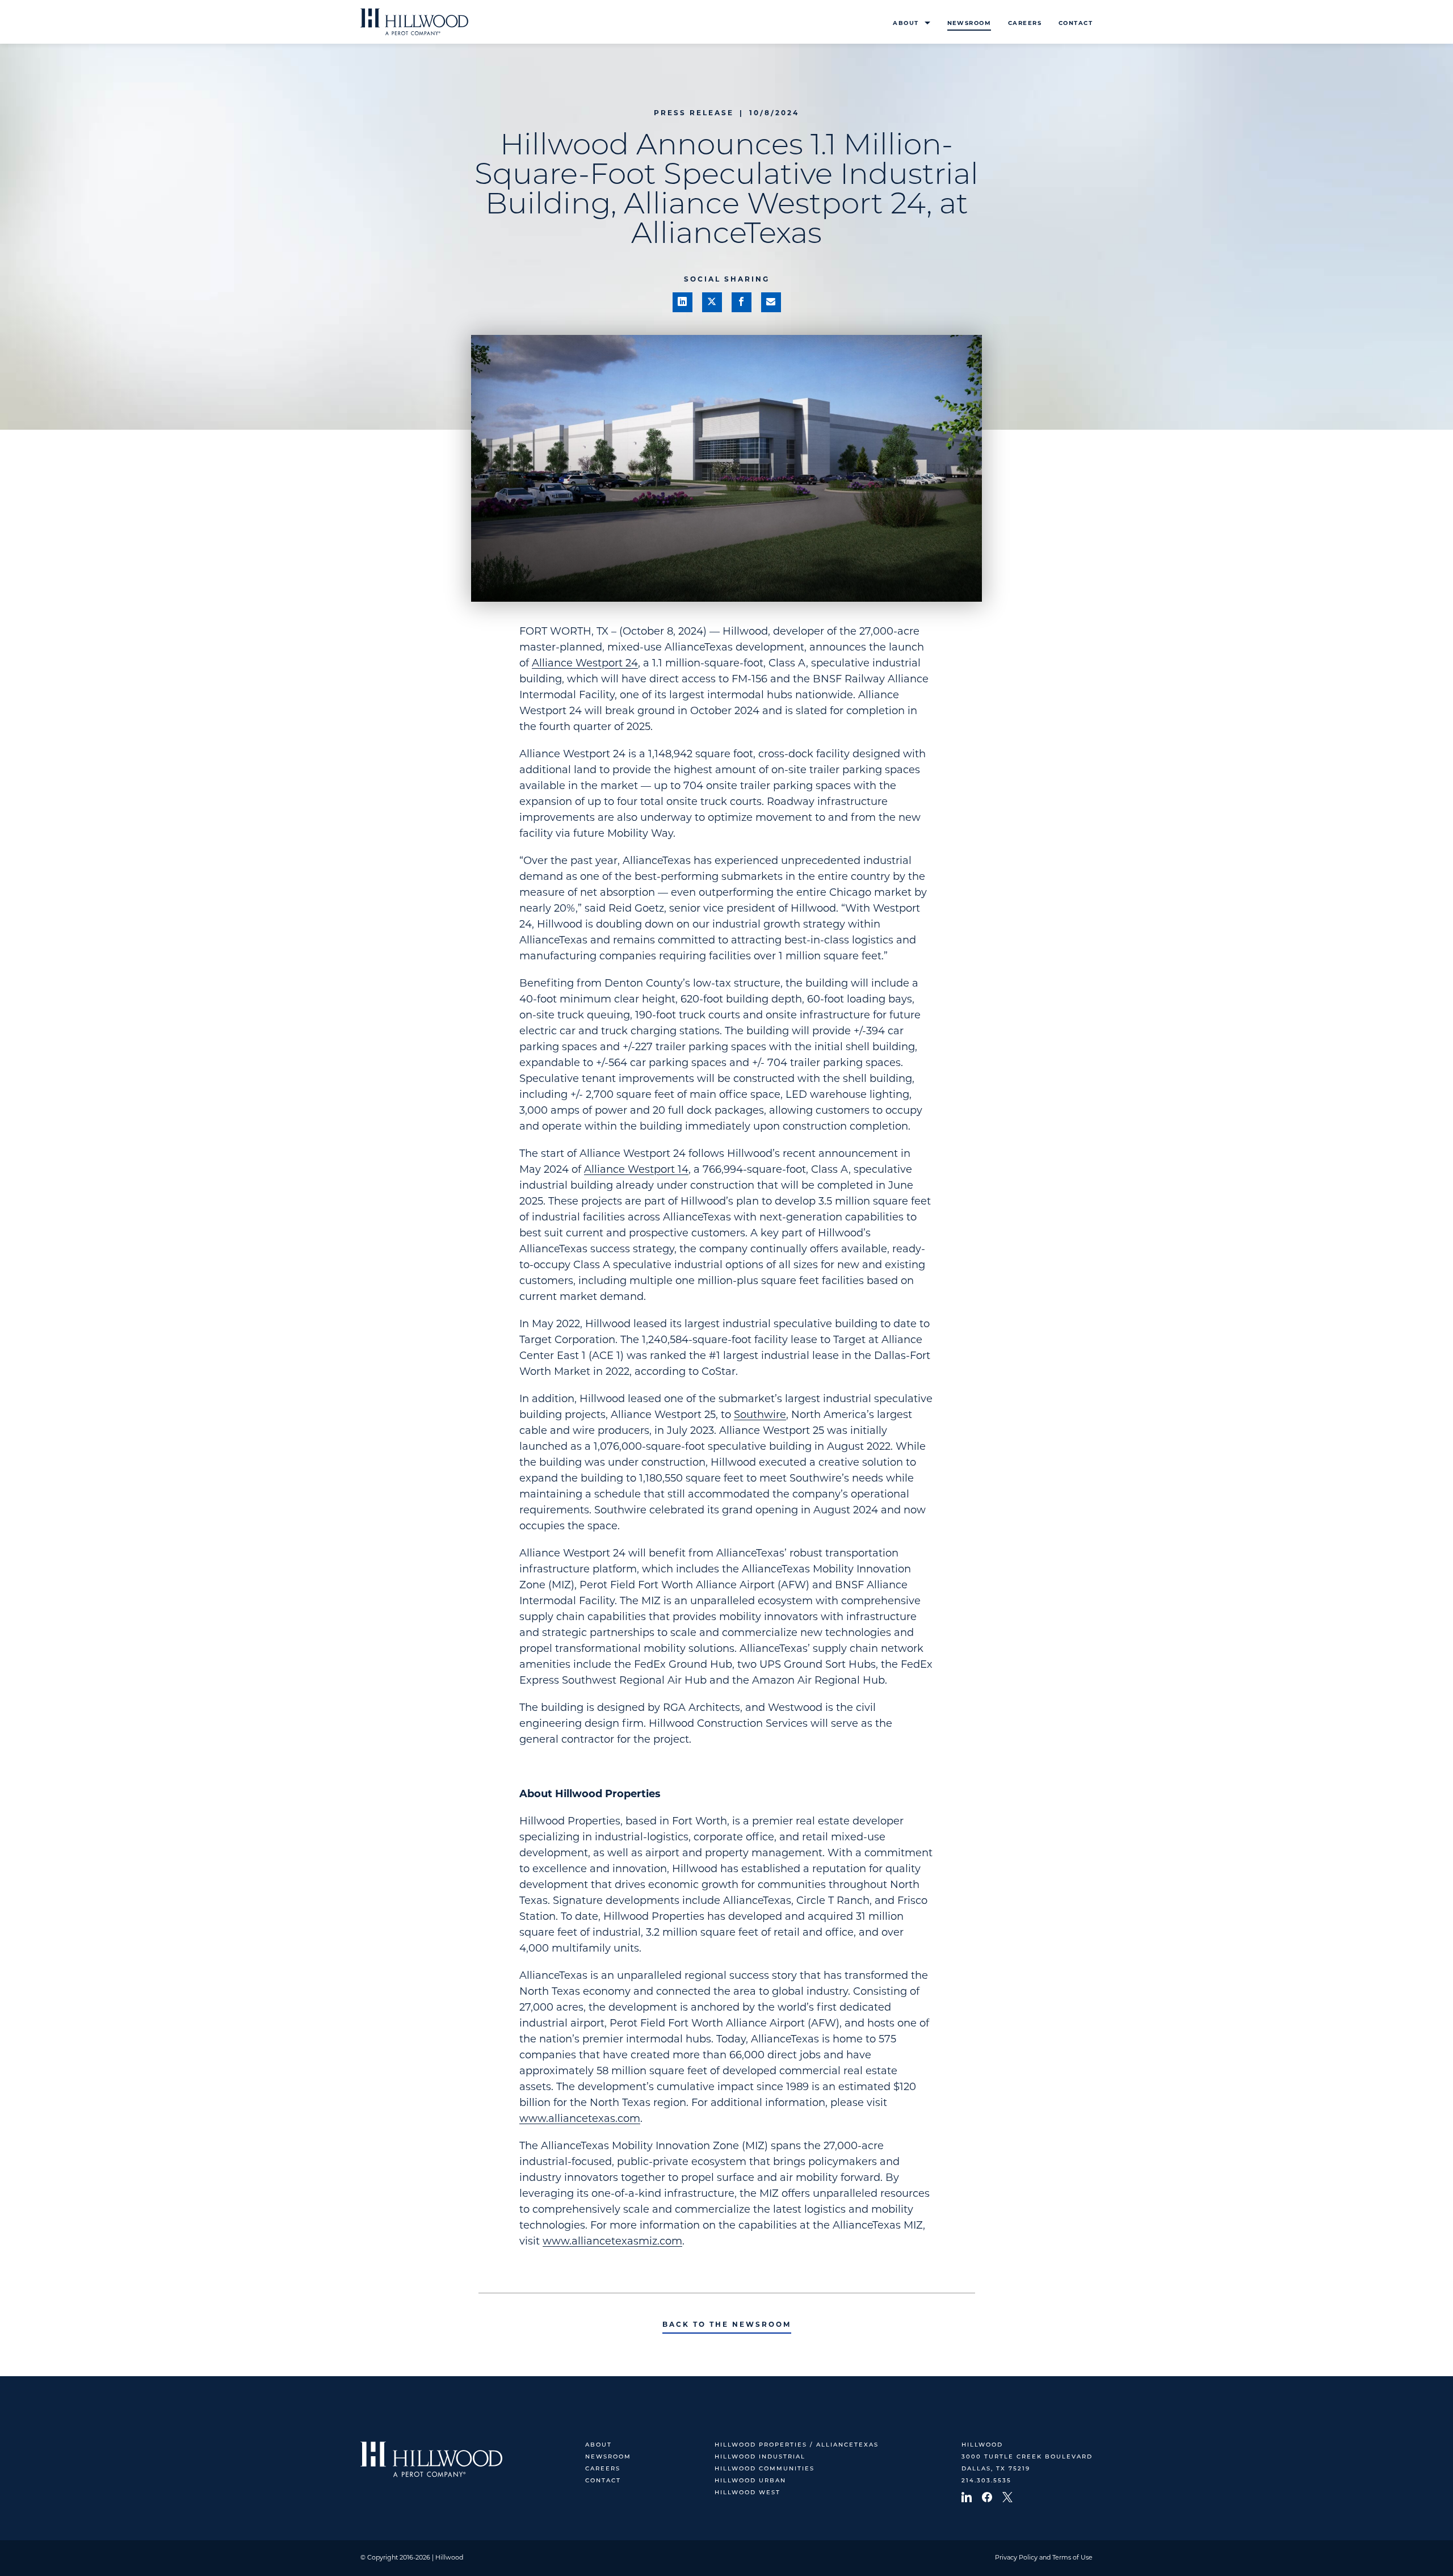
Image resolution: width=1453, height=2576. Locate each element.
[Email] (771, 302)
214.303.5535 (986, 2481)
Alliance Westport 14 (636, 1170)
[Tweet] (712, 302)
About (906, 24)
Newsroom (969, 24)
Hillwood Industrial (760, 2457)
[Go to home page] (414, 22)
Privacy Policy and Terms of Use (1044, 2558)
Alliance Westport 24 (585, 664)
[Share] (683, 302)
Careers (1025, 24)
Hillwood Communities (765, 2469)
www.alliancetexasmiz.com (612, 2242)
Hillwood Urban (750, 2481)
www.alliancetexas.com (580, 2120)
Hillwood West (748, 2493)
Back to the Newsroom (727, 2325)
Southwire (760, 1416)
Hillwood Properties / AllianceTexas (797, 2445)
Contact (1076, 24)
